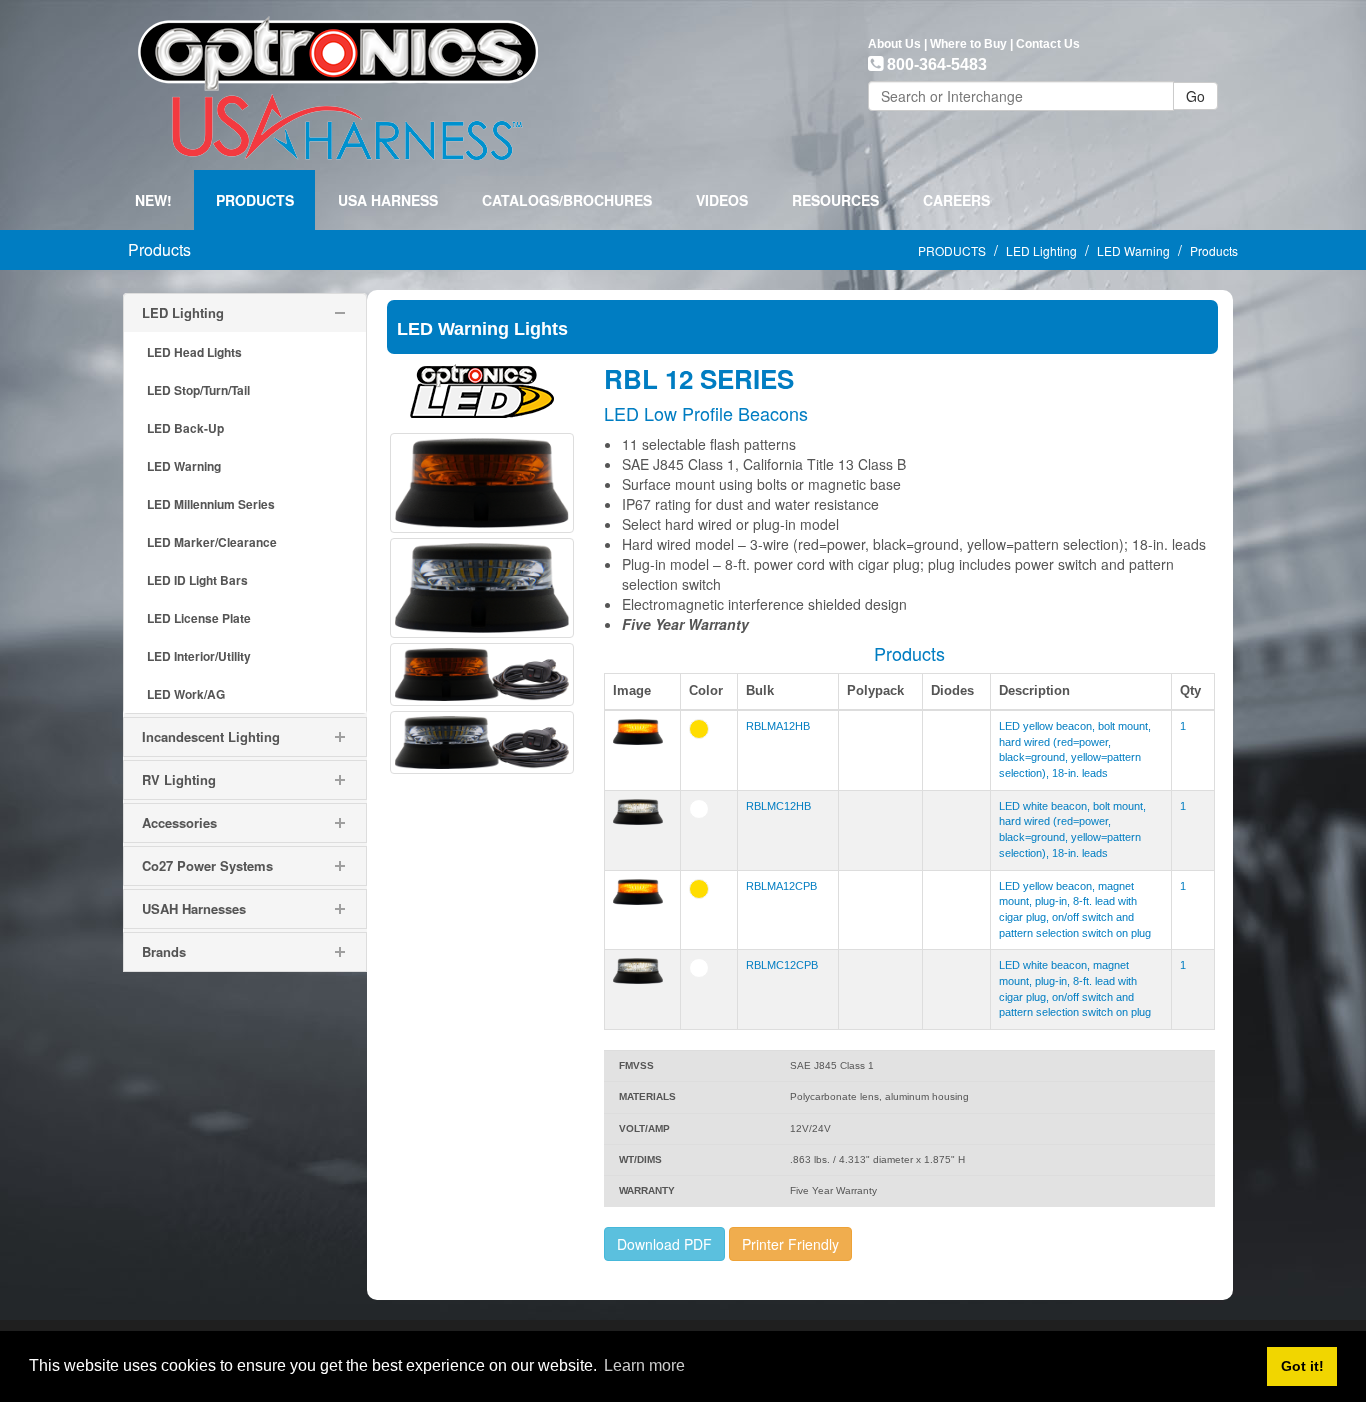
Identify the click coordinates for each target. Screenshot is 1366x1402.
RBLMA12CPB (781, 886)
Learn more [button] (644, 1365)
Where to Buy (968, 44)
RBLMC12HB (778, 806)
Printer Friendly (790, 1244)
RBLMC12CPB (782, 965)
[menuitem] (255, 200)
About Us (894, 44)
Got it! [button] (1302, 1366)
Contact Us (1048, 44)
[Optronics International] (338, 83)
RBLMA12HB (778, 726)
